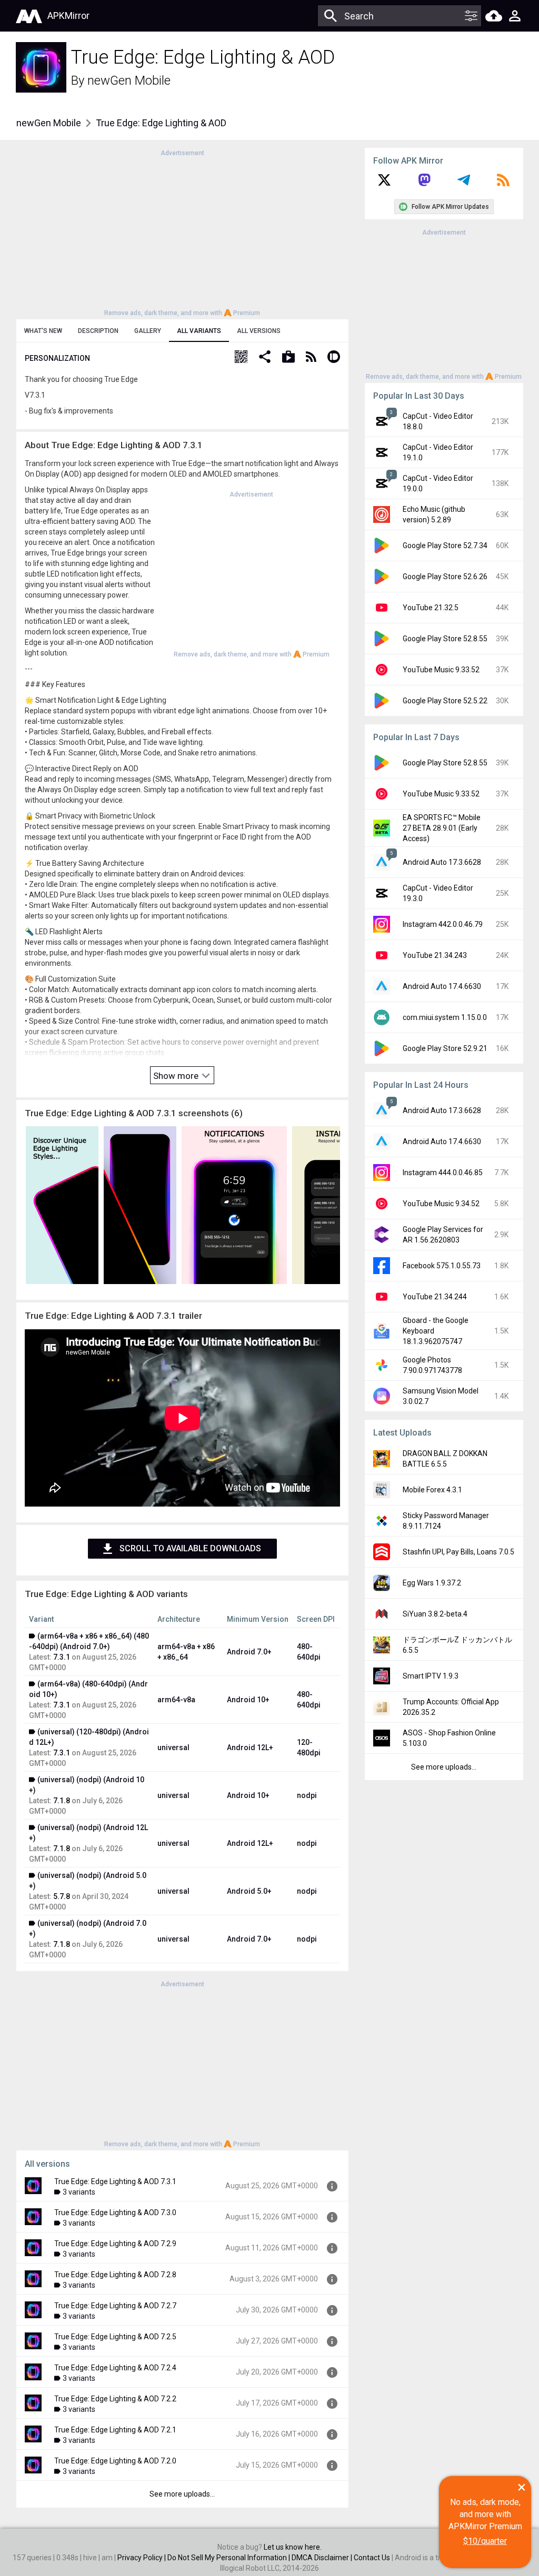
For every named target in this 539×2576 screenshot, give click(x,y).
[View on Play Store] (288, 358)
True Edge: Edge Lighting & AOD (161, 123)
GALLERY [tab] (148, 331)
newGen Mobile (129, 80)
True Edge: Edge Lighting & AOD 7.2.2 (115, 2399)
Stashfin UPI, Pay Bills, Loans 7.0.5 (458, 1552)
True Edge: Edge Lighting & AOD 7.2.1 (115, 2430)
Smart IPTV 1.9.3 (431, 1676)
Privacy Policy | (142, 2558)
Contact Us (372, 2558)
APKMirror (68, 16)
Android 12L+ (250, 1747)
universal (173, 1747)
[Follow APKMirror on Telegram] (464, 184)
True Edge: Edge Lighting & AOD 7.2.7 (115, 2306)
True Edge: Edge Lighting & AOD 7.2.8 (115, 2275)
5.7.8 (62, 1896)
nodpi (307, 1795)
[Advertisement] (182, 232)
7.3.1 (62, 1657)
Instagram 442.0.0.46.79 (443, 924)
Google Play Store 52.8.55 (445, 639)
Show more (177, 1076)
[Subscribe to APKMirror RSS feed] (503, 184)
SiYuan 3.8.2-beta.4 (435, 1614)
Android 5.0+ (249, 1891)
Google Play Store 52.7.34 (445, 545)
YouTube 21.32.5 (431, 608)
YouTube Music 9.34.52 (441, 1204)
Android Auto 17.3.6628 (442, 862)
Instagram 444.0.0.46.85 (443, 1173)
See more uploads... (182, 2494)
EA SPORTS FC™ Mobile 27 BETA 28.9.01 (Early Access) (442, 828)
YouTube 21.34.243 (435, 955)
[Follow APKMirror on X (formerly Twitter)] (384, 184)
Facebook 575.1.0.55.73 (442, 1266)
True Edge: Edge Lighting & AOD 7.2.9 (115, 2244)
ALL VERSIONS (259, 331)
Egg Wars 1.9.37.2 (432, 1583)
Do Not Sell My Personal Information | (229, 2558)
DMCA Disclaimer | (323, 2558)
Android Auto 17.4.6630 (442, 986)
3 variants (79, 2192)
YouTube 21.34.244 (435, 1297)
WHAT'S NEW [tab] (43, 331)
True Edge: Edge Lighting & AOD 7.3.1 (115, 2181)
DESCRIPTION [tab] (98, 331)
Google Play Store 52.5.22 (445, 701)
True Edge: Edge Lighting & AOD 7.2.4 (115, 2368)
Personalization (57, 358)
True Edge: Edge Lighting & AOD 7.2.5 (115, 2337)
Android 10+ (248, 1700)
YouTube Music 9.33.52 (441, 670)
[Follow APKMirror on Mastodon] (424, 184)
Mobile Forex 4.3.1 (432, 1490)
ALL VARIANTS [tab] (199, 331)
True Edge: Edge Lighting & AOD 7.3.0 (115, 2213)
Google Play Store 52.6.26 (445, 577)
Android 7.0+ (249, 1652)
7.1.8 (62, 1801)
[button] (241, 358)
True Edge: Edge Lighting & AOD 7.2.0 (115, 2461)
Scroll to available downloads (190, 1548)
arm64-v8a (176, 1700)
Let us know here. (293, 2547)
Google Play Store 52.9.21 (445, 1048)
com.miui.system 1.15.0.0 (445, 1017)
